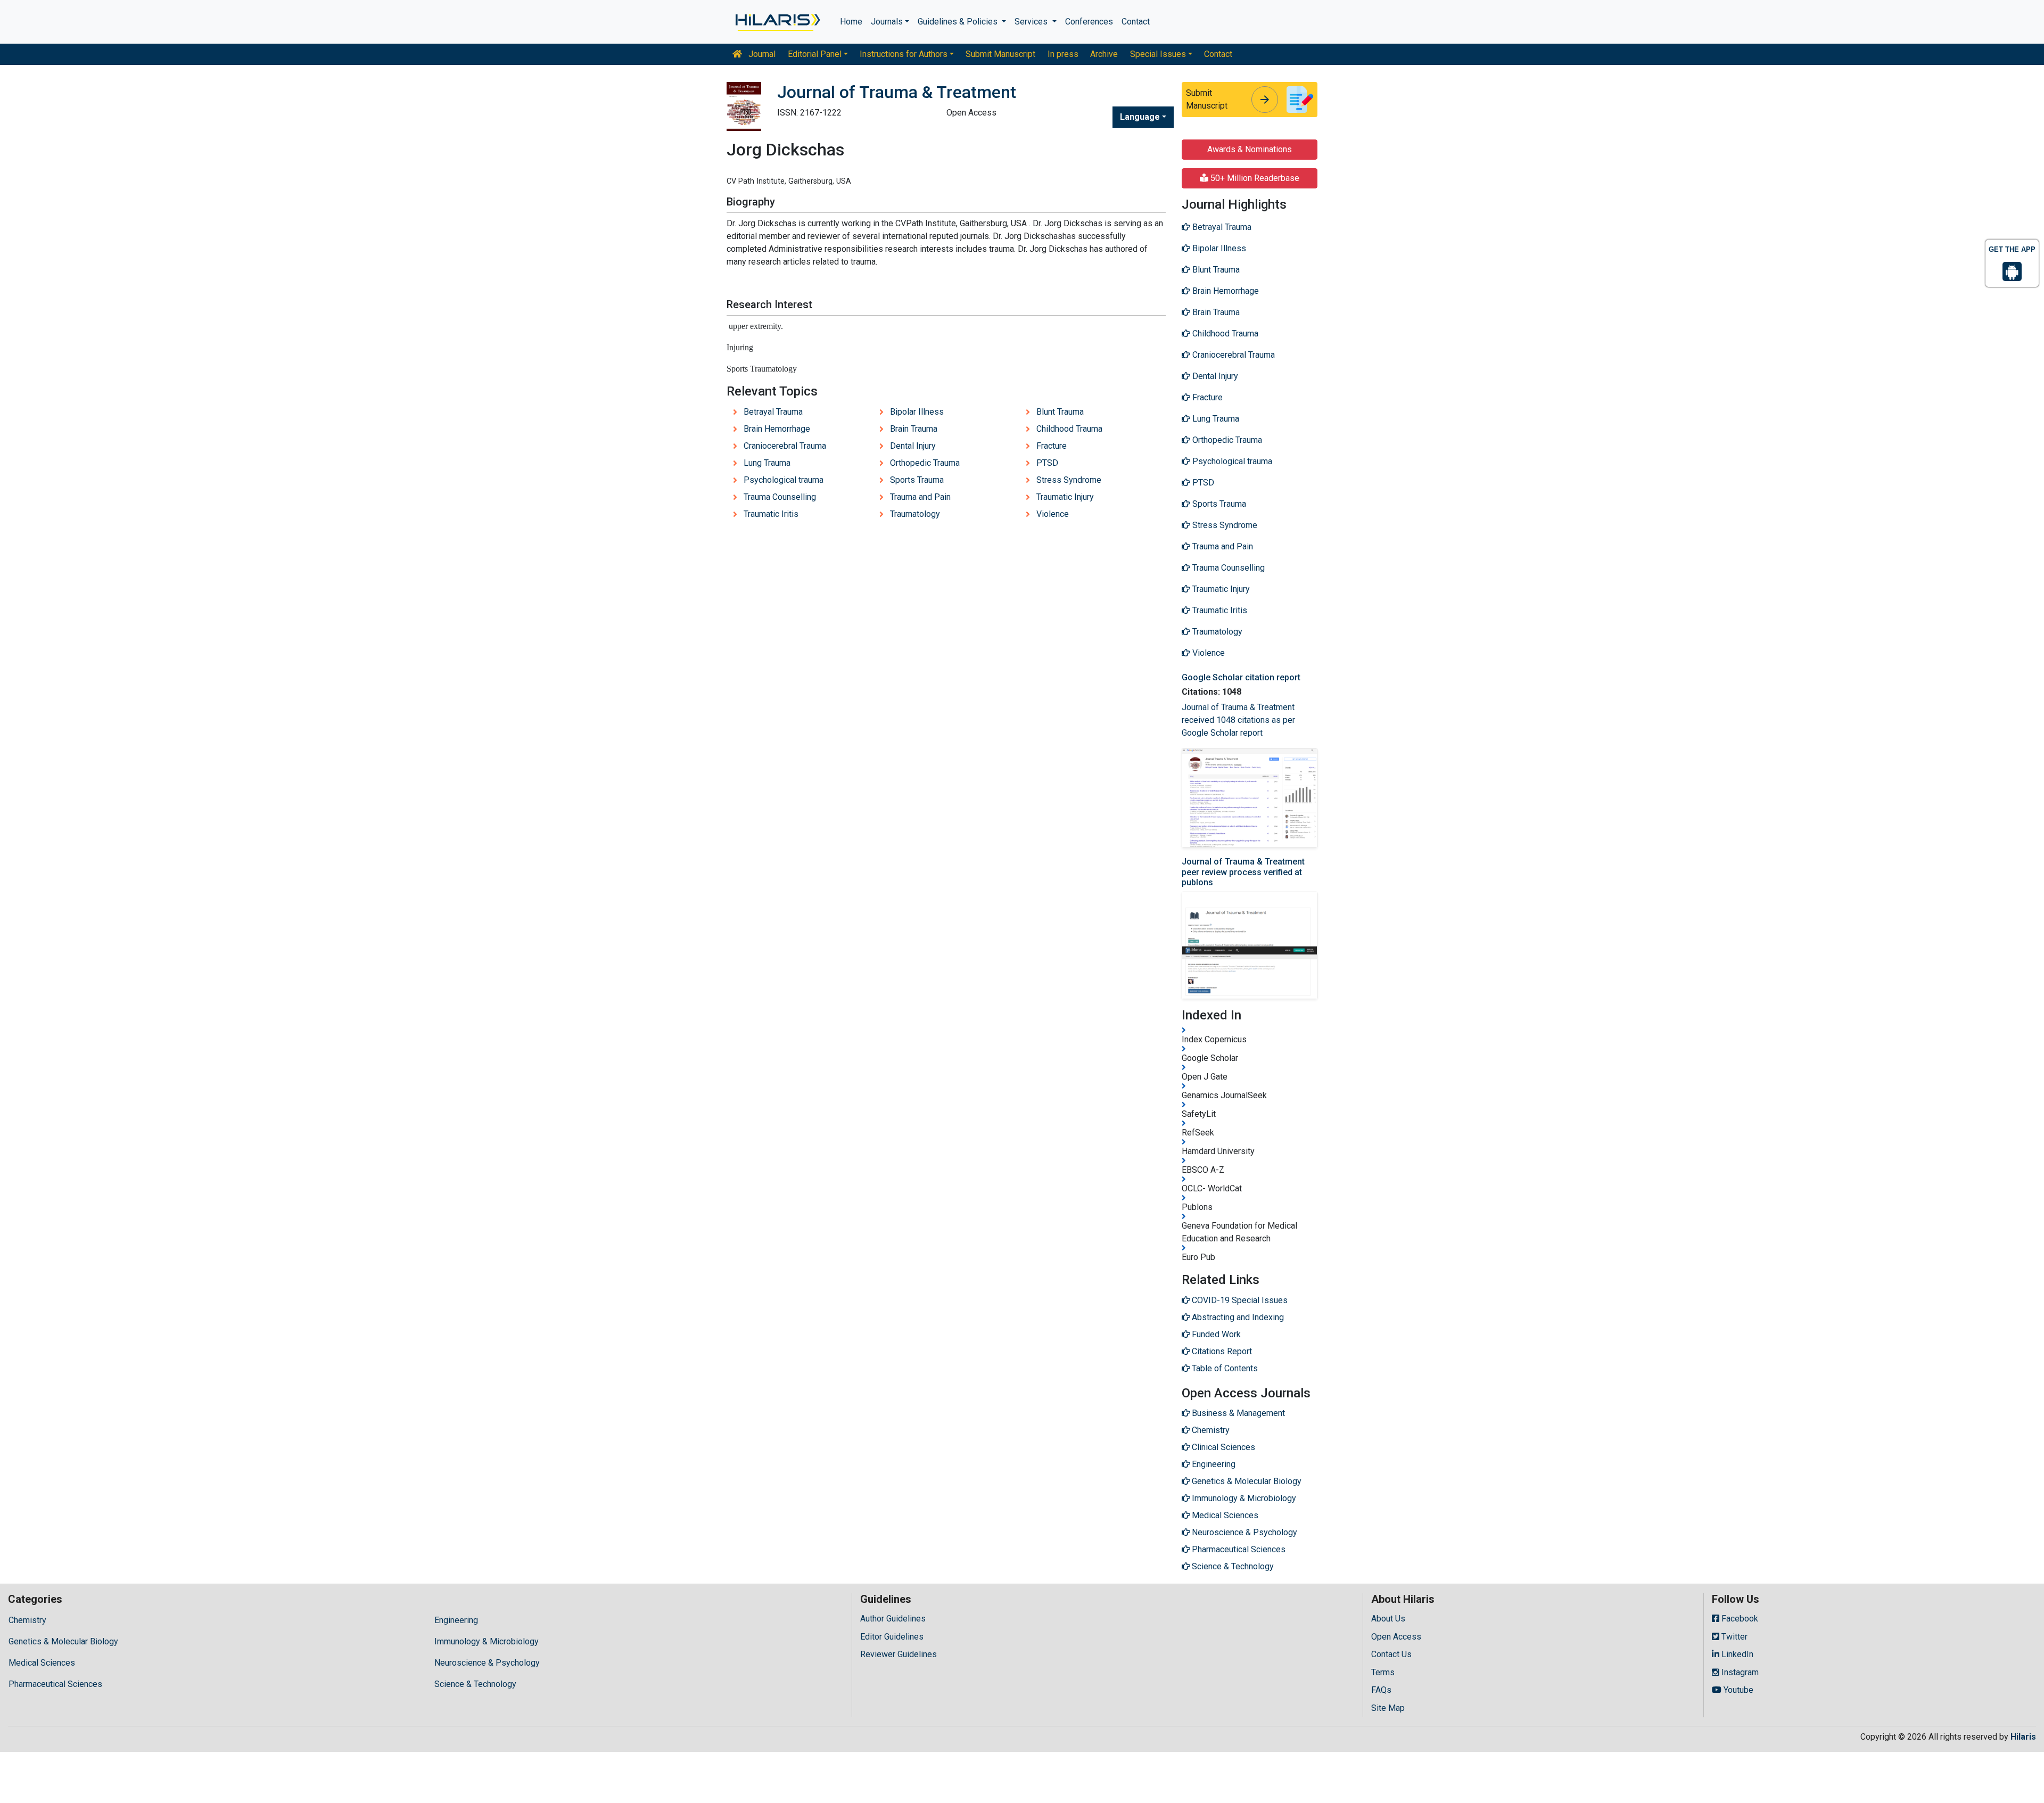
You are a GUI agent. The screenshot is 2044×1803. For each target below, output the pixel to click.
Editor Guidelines (892, 1637)
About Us (1388, 1619)
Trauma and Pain (920, 497)
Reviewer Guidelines (899, 1654)
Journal (761, 54)
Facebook (1739, 1619)
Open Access (1396, 1637)
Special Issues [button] (1158, 54)
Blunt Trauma (1060, 412)
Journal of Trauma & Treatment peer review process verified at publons (1243, 872)
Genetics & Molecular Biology (63, 1641)
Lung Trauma (767, 463)
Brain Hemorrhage (777, 429)
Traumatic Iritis (771, 514)
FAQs (1381, 1690)
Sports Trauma (917, 480)
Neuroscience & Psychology (487, 1663)
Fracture (1052, 446)
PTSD (1047, 463)
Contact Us (1391, 1654)
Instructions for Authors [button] (904, 54)
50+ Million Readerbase (1254, 178)
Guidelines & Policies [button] (959, 22)
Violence (1053, 514)
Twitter (1733, 1637)
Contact (1136, 22)
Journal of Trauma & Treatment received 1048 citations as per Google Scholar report (1238, 720)
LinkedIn (1736, 1654)
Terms (1383, 1672)
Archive (1104, 54)
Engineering (456, 1620)
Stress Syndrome (1069, 480)
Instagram (1739, 1672)
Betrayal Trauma (773, 412)
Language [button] (1140, 117)
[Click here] (777, 22)
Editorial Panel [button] (815, 54)
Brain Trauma (914, 429)
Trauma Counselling (780, 497)
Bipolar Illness (917, 412)
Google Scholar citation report (1241, 677)
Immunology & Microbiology (487, 1641)
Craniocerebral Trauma (785, 446)
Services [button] (1032, 22)
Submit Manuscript (1000, 54)
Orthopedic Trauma (925, 463)
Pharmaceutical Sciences (55, 1684)
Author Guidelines (893, 1619)
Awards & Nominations (1250, 149)
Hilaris (2023, 1737)
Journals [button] (887, 22)
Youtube (1737, 1690)
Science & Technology (475, 1684)
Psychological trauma (784, 480)
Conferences (1089, 22)
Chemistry (27, 1620)
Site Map (1388, 1708)
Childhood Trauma (1069, 429)
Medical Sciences (42, 1663)
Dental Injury (913, 446)
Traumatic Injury (1065, 497)
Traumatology (915, 514)
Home (851, 22)
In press (1063, 54)
